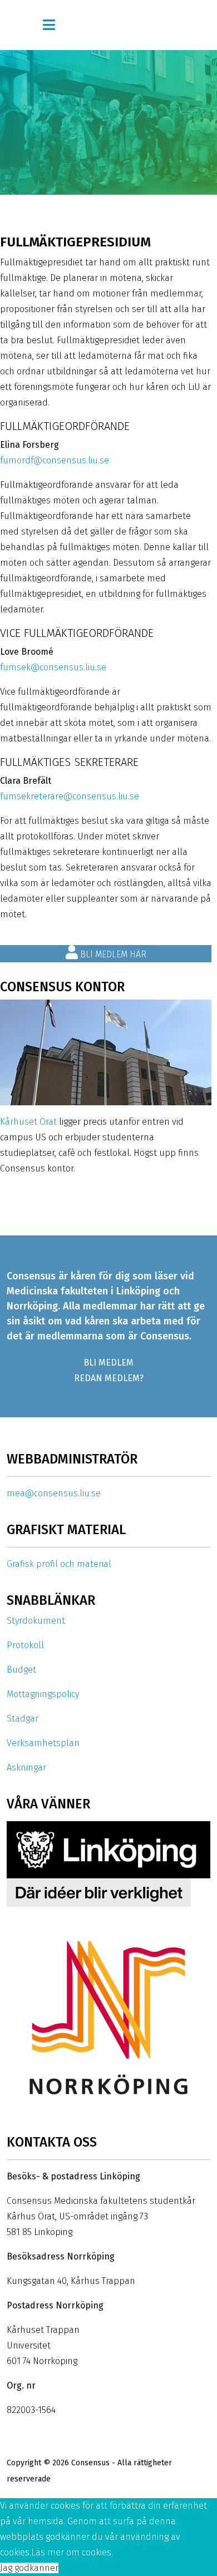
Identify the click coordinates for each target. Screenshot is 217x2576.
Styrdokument (36, 1621)
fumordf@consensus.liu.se (55, 460)
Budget (21, 1670)
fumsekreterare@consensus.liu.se (70, 796)
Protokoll (25, 1645)
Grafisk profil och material (59, 1564)
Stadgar (23, 1719)
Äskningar (26, 1767)
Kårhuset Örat (28, 1122)
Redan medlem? (109, 1378)
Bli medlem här (112, 954)
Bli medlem (108, 1363)
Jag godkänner (29, 2568)
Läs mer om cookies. (72, 2552)
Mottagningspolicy (43, 1694)
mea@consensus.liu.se (54, 1493)
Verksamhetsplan (43, 1743)
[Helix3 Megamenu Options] (49, 25)
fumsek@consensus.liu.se (53, 667)
